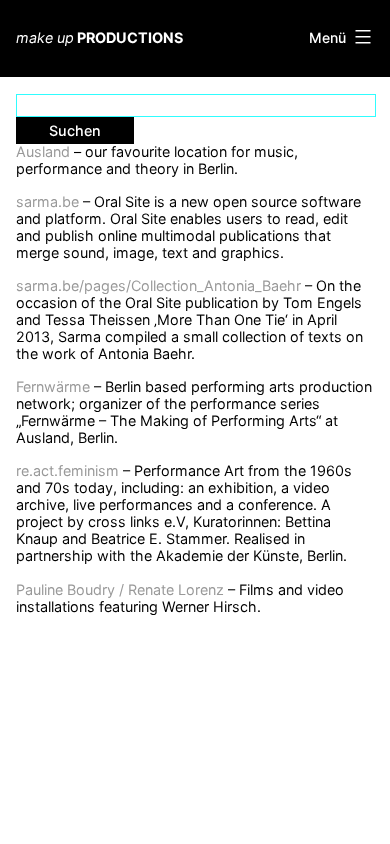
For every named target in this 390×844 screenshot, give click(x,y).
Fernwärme (53, 386)
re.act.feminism (67, 470)
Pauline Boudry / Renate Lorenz (120, 589)
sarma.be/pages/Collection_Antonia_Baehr (158, 285)
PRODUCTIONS (99, 37)
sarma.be (47, 201)
